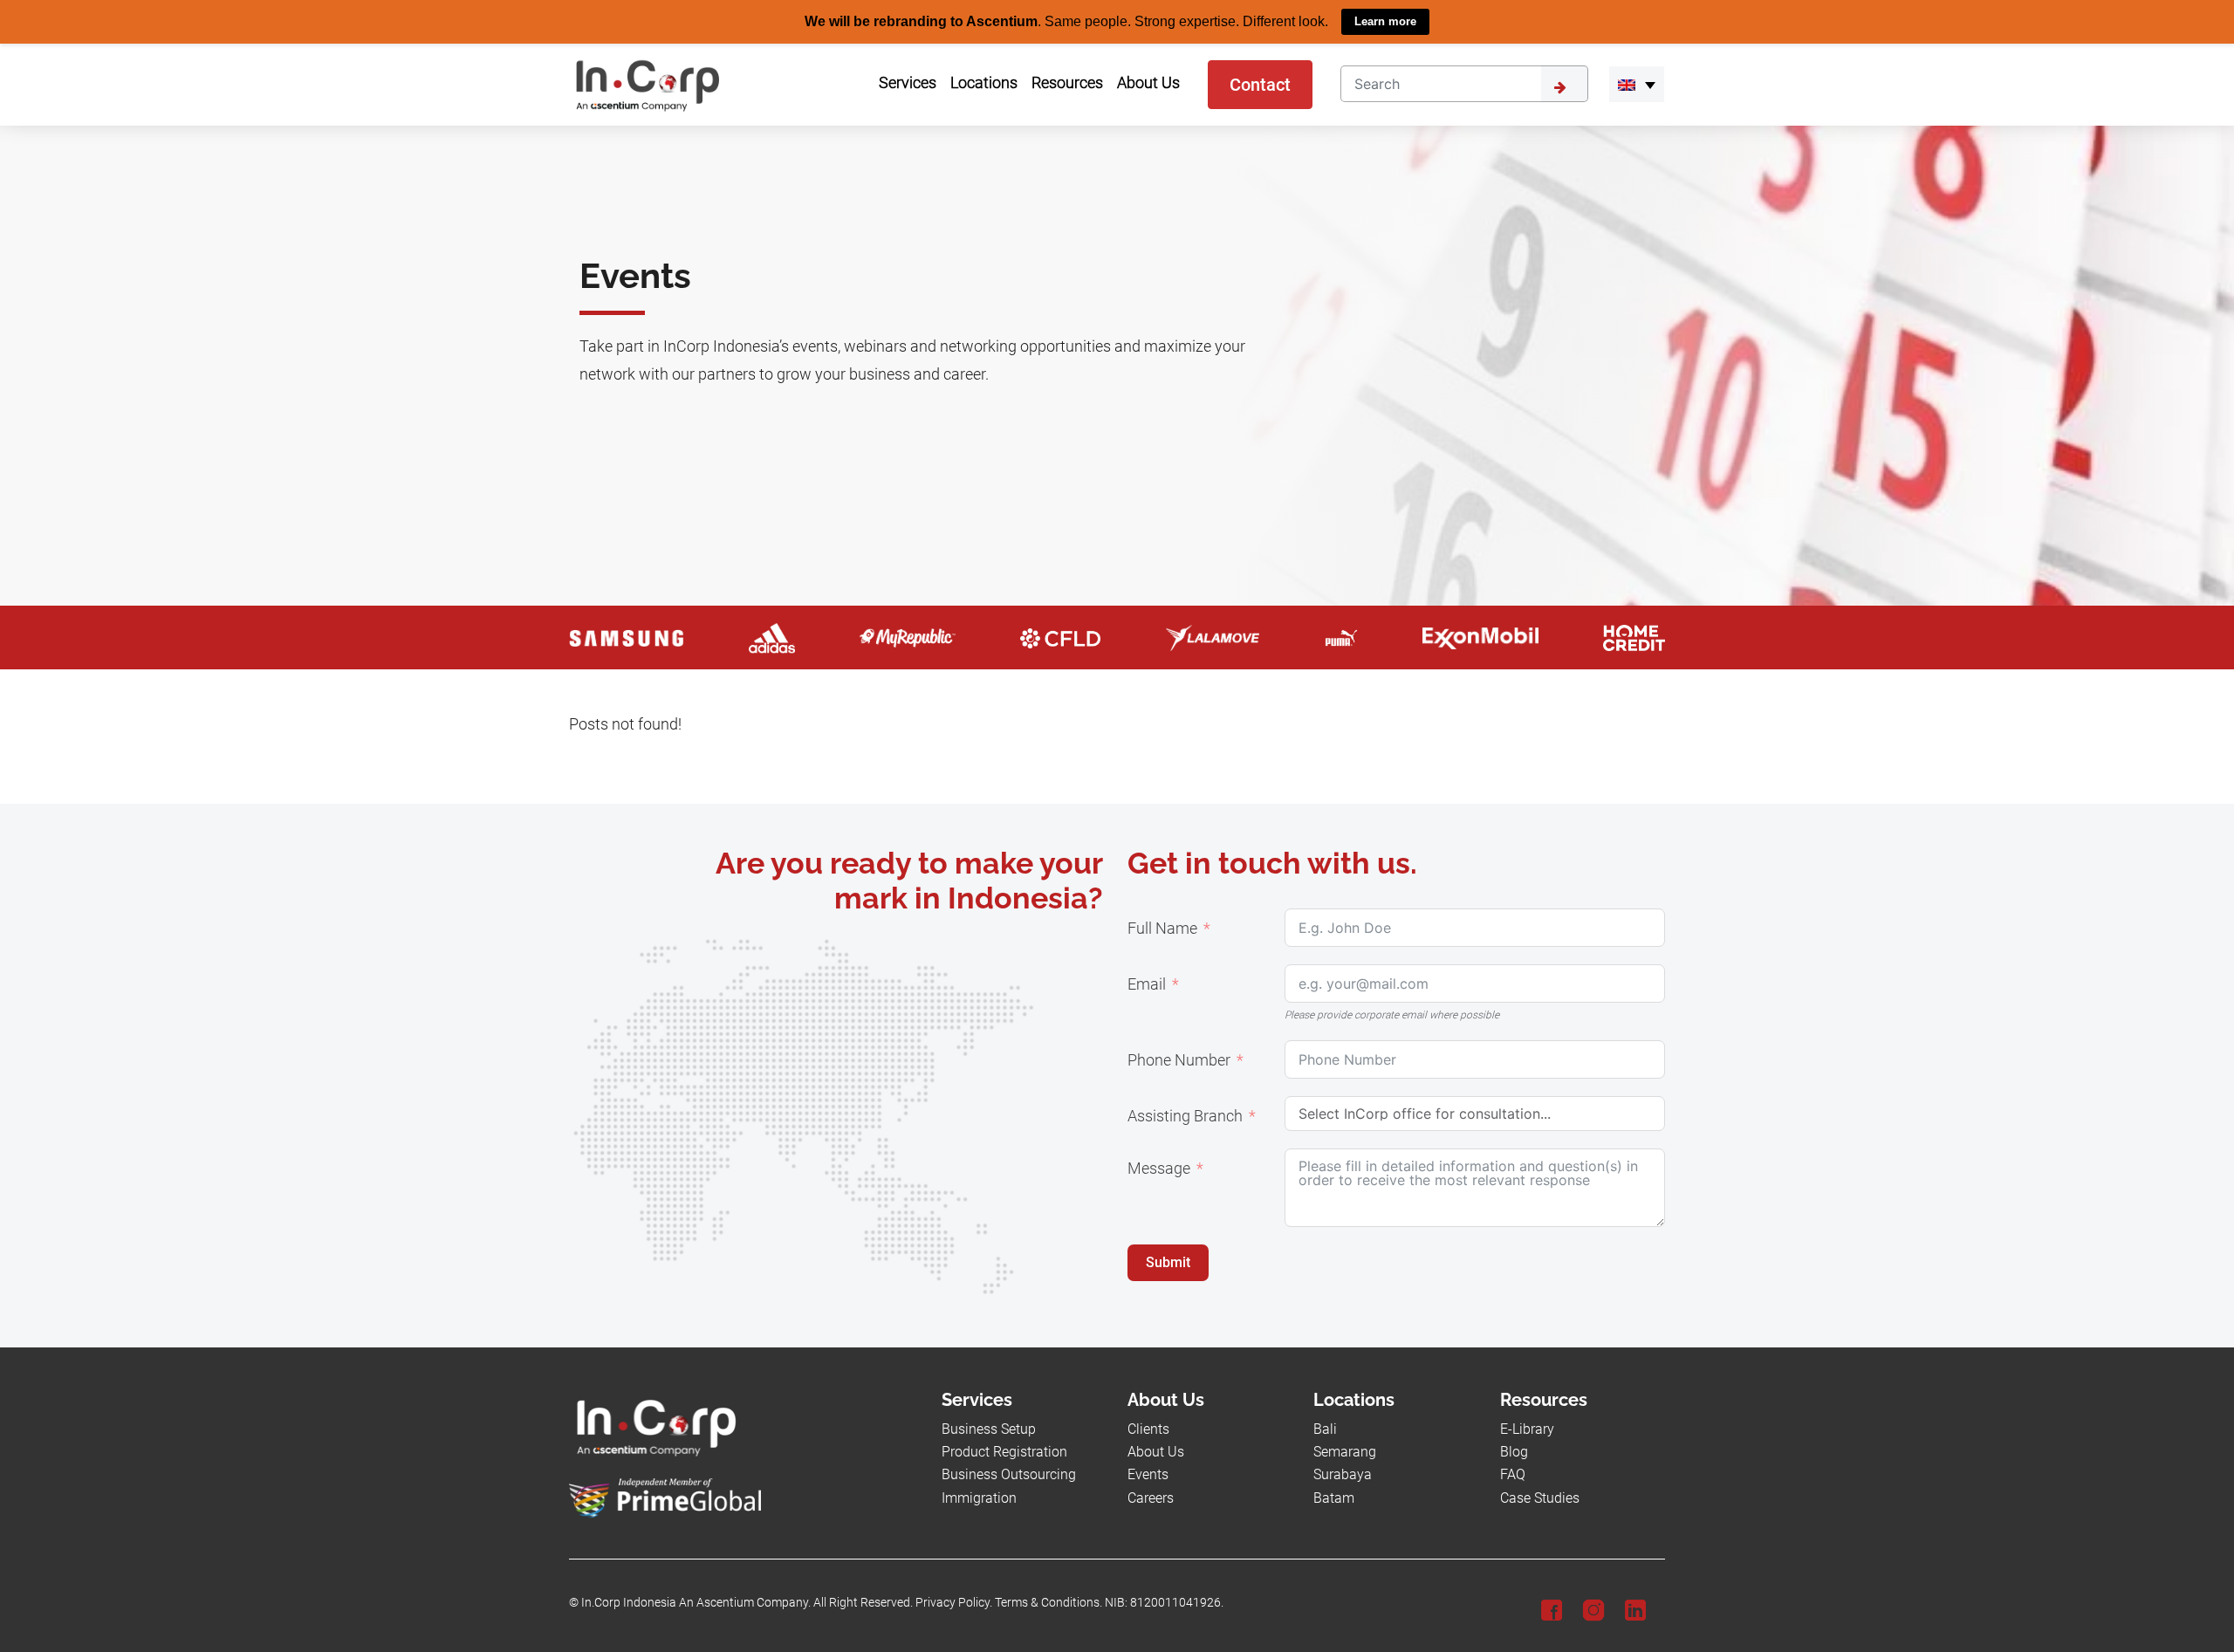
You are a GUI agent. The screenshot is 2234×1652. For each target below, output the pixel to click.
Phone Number (1179, 1059)
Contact (1260, 84)
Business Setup (989, 1428)
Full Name (1162, 928)
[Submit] (1565, 83)
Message (1159, 1168)
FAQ (1513, 1474)
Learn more (1385, 21)
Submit (1168, 1261)
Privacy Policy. (954, 1602)
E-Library (1527, 1428)
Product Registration (1004, 1451)
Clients (1148, 1428)
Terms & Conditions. (1048, 1602)
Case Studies (1540, 1497)
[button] (1637, 84)
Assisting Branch (1185, 1115)
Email (1147, 984)
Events (1148, 1474)
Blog (1514, 1451)
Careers (1151, 1497)
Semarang (1345, 1451)
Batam (1334, 1497)
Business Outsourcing (1009, 1474)
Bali (1325, 1428)
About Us (1156, 1451)
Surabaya (1343, 1474)
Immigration (979, 1497)
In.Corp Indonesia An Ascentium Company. (696, 1602)
